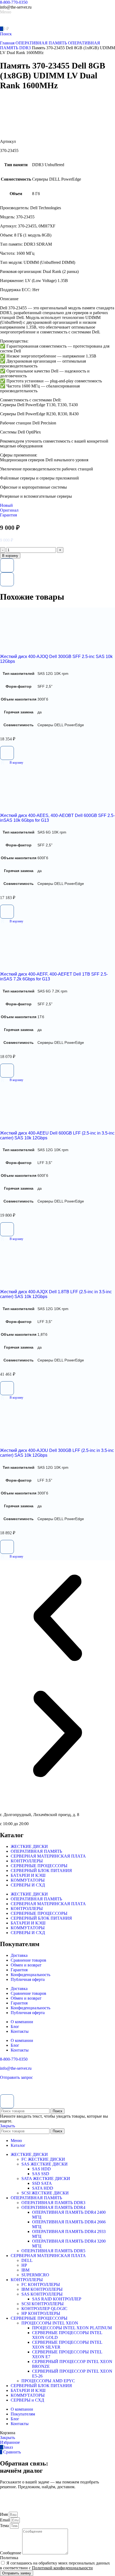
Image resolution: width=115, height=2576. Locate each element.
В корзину (10, 556)
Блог (15, 2027)
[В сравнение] (7, 579)
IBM (25, 2270)
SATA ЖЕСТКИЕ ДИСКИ (46, 2179)
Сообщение (11, 2553)
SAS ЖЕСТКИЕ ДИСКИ (45, 2164)
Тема (5, 2526)
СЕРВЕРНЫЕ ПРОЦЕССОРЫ (39, 1866)
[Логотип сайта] (19, 23)
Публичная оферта (28, 1979)
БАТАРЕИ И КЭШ (28, 1875)
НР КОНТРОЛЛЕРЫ (41, 2313)
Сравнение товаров (28, 1960)
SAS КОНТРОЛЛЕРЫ (42, 2294)
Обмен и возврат (26, 1965)
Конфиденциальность (30, 1975)
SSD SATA (42, 2183)
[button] (12, 763)
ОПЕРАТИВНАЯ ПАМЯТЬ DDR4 (53, 2207)
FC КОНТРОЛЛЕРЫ (41, 2284)
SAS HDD (41, 2169)
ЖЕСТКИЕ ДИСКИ (29, 1846)
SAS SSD (41, 2174)
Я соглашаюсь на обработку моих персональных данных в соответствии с (55, 2565)
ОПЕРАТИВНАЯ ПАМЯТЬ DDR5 (53, 2251)
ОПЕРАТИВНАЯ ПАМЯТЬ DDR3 (53, 2203)
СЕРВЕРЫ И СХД (28, 1885)
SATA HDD (43, 2188)
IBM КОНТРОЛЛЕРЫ (42, 2289)
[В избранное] (7, 565)
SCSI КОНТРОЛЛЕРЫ (43, 2304)
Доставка (19, 1955)
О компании (22, 2022)
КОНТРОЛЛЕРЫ (27, 1861)
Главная (8, 43)
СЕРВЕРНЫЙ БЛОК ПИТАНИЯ (41, 1871)
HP (24, 2265)
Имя (4, 2514)
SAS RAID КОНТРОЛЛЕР (57, 2299)
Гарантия (19, 1970)
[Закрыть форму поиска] (7, 2101)
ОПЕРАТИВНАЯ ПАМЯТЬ (42, 43)
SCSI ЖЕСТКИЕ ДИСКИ (45, 2193)
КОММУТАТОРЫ (28, 1880)
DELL (27, 2260)
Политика (9, 2558)
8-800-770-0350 (14, 2)
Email (5, 2520)
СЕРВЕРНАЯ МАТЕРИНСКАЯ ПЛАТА (48, 1856)
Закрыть (7, 2126)
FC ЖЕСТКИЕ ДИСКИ (43, 2159)
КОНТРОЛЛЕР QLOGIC (44, 2309)
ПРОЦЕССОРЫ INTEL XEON (50, 2323)
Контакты (20, 2031)
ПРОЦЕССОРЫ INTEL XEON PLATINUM (72, 2328)
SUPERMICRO (35, 2275)
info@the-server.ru (16, 2068)
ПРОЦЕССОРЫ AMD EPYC (48, 2381)
